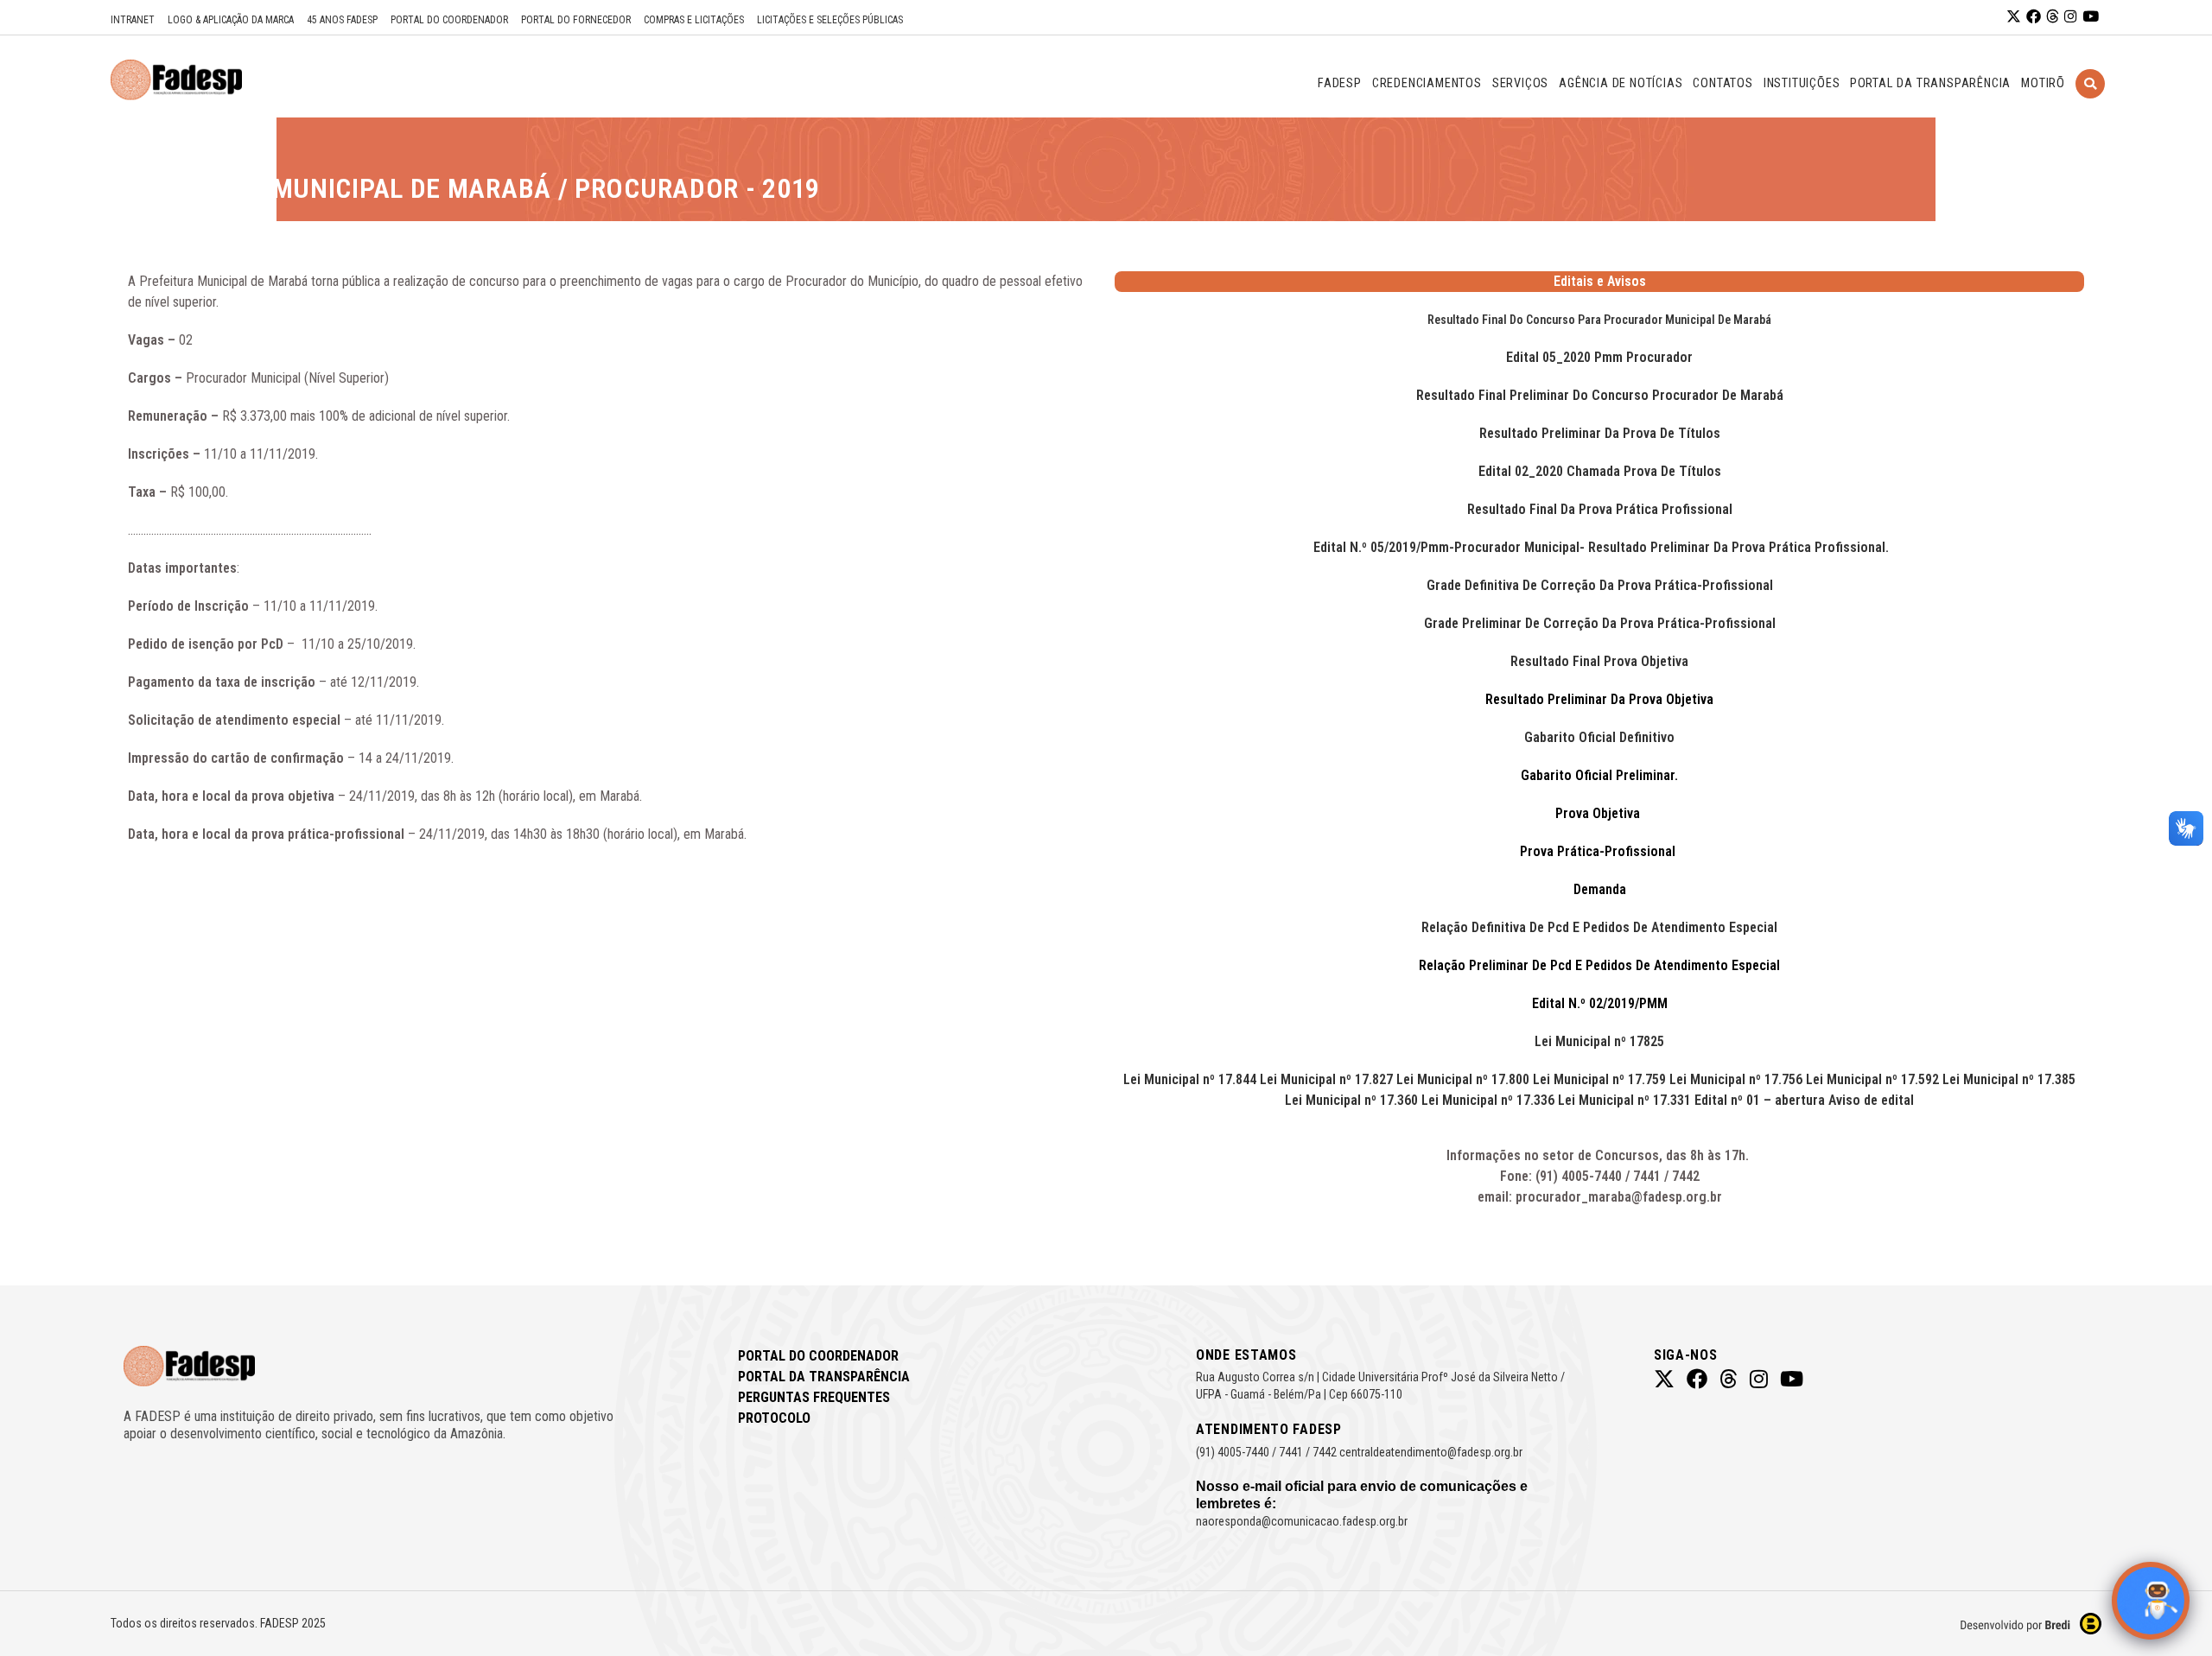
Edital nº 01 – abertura (1760, 1100)
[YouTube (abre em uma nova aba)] (2091, 17)
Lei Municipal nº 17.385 (2009, 1079)
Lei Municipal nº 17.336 (1488, 1100)
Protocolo (774, 1418)
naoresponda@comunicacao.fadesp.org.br (1302, 1521)
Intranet (133, 20)
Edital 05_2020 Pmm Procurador (1599, 357)
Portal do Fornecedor (576, 20)
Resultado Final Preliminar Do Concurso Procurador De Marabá (1600, 395)
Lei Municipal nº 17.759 (1599, 1079)
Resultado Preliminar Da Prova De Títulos (1600, 433)
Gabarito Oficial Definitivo (1599, 737)
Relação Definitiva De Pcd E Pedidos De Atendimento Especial (1599, 927)
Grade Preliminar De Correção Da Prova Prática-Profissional (1600, 623)
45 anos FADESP (342, 20)
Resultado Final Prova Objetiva (1599, 661)
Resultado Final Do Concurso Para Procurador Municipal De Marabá (1599, 320)
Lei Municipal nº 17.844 (1190, 1079)
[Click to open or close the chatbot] (2151, 1601)
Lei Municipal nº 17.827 (1326, 1079)
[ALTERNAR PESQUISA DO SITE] (2090, 105)
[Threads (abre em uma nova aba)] (2053, 17)
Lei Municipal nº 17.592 (1872, 1079)
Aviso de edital (1871, 1100)
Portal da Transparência (824, 1377)
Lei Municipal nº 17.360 (1351, 1100)
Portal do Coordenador (449, 20)
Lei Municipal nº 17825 (1599, 1041)
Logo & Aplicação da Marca (231, 20)
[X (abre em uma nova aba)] (2014, 17)
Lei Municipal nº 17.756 (1736, 1079)
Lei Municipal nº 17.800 (1463, 1079)
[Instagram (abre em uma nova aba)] (2071, 17)
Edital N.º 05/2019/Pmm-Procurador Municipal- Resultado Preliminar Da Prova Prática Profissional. (1599, 547)
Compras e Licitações (694, 20)
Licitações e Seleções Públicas (830, 20)
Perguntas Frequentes (814, 1397)
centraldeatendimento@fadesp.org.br (1431, 1452)
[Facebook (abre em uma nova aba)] (2034, 17)
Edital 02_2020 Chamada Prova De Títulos (1600, 471)
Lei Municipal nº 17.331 (1624, 1100)
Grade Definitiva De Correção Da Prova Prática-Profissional (1600, 585)
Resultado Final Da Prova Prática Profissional (1600, 509)
